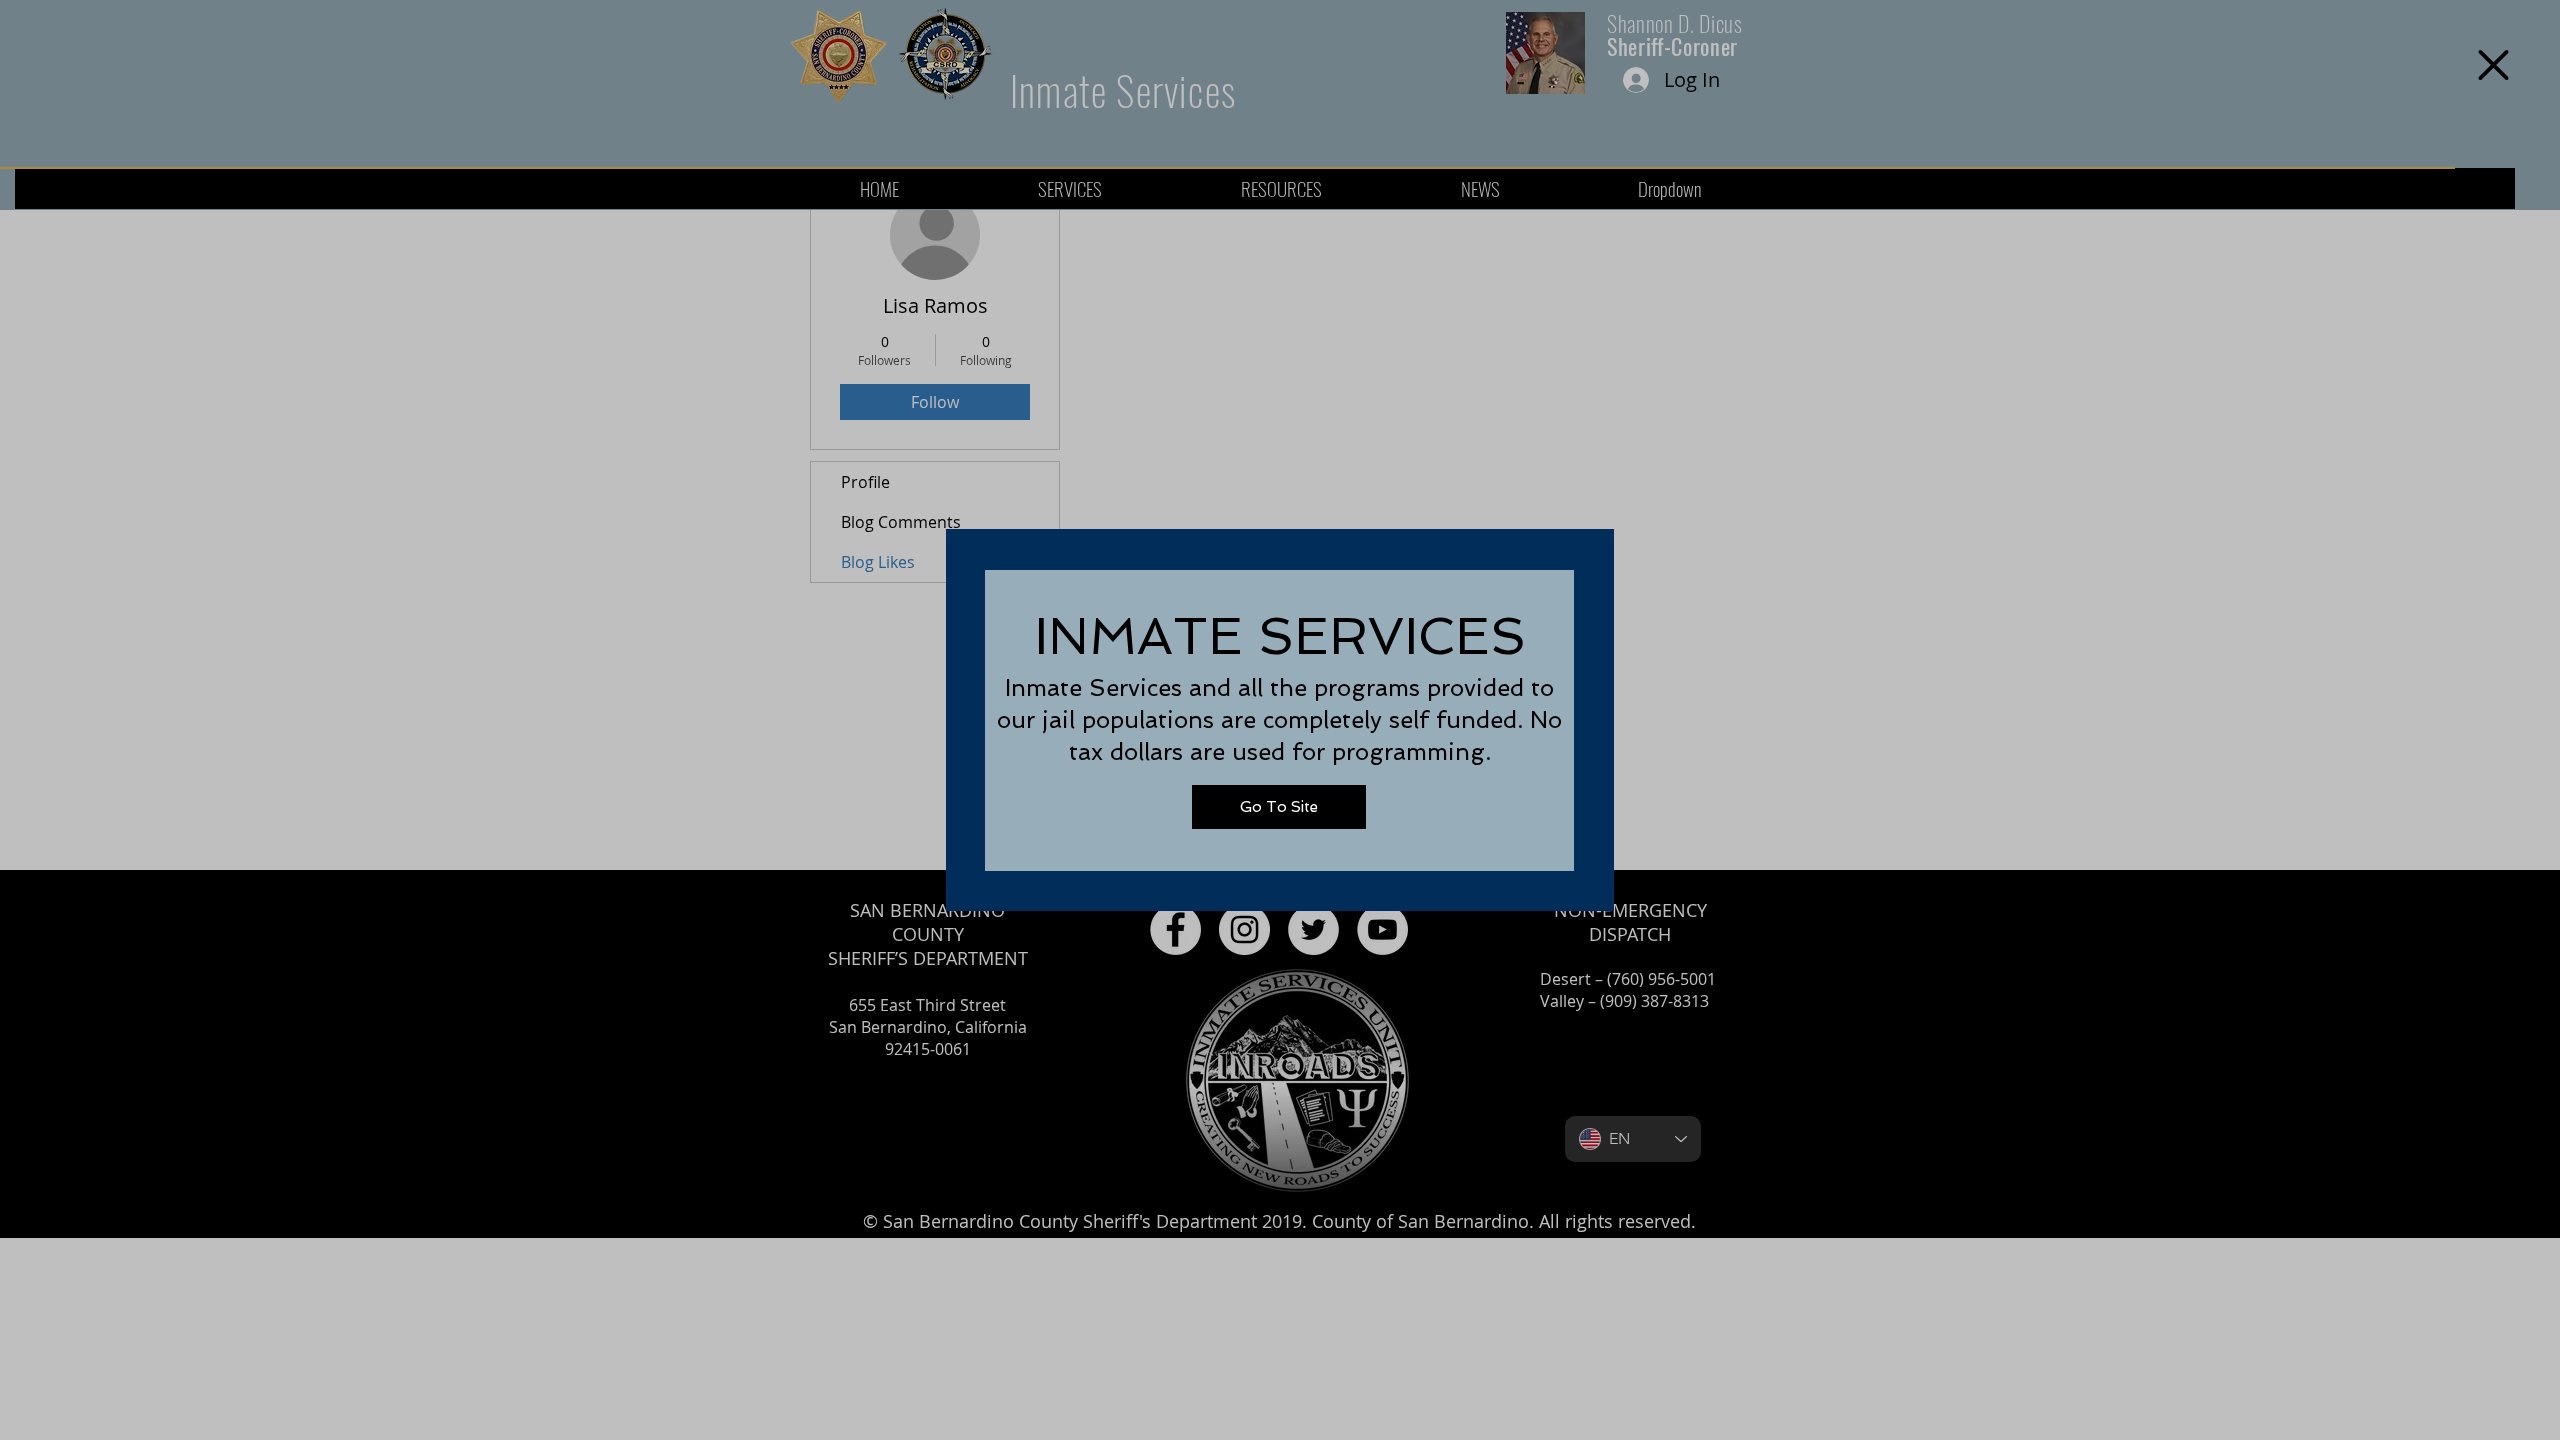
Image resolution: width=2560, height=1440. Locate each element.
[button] (2493, 65)
